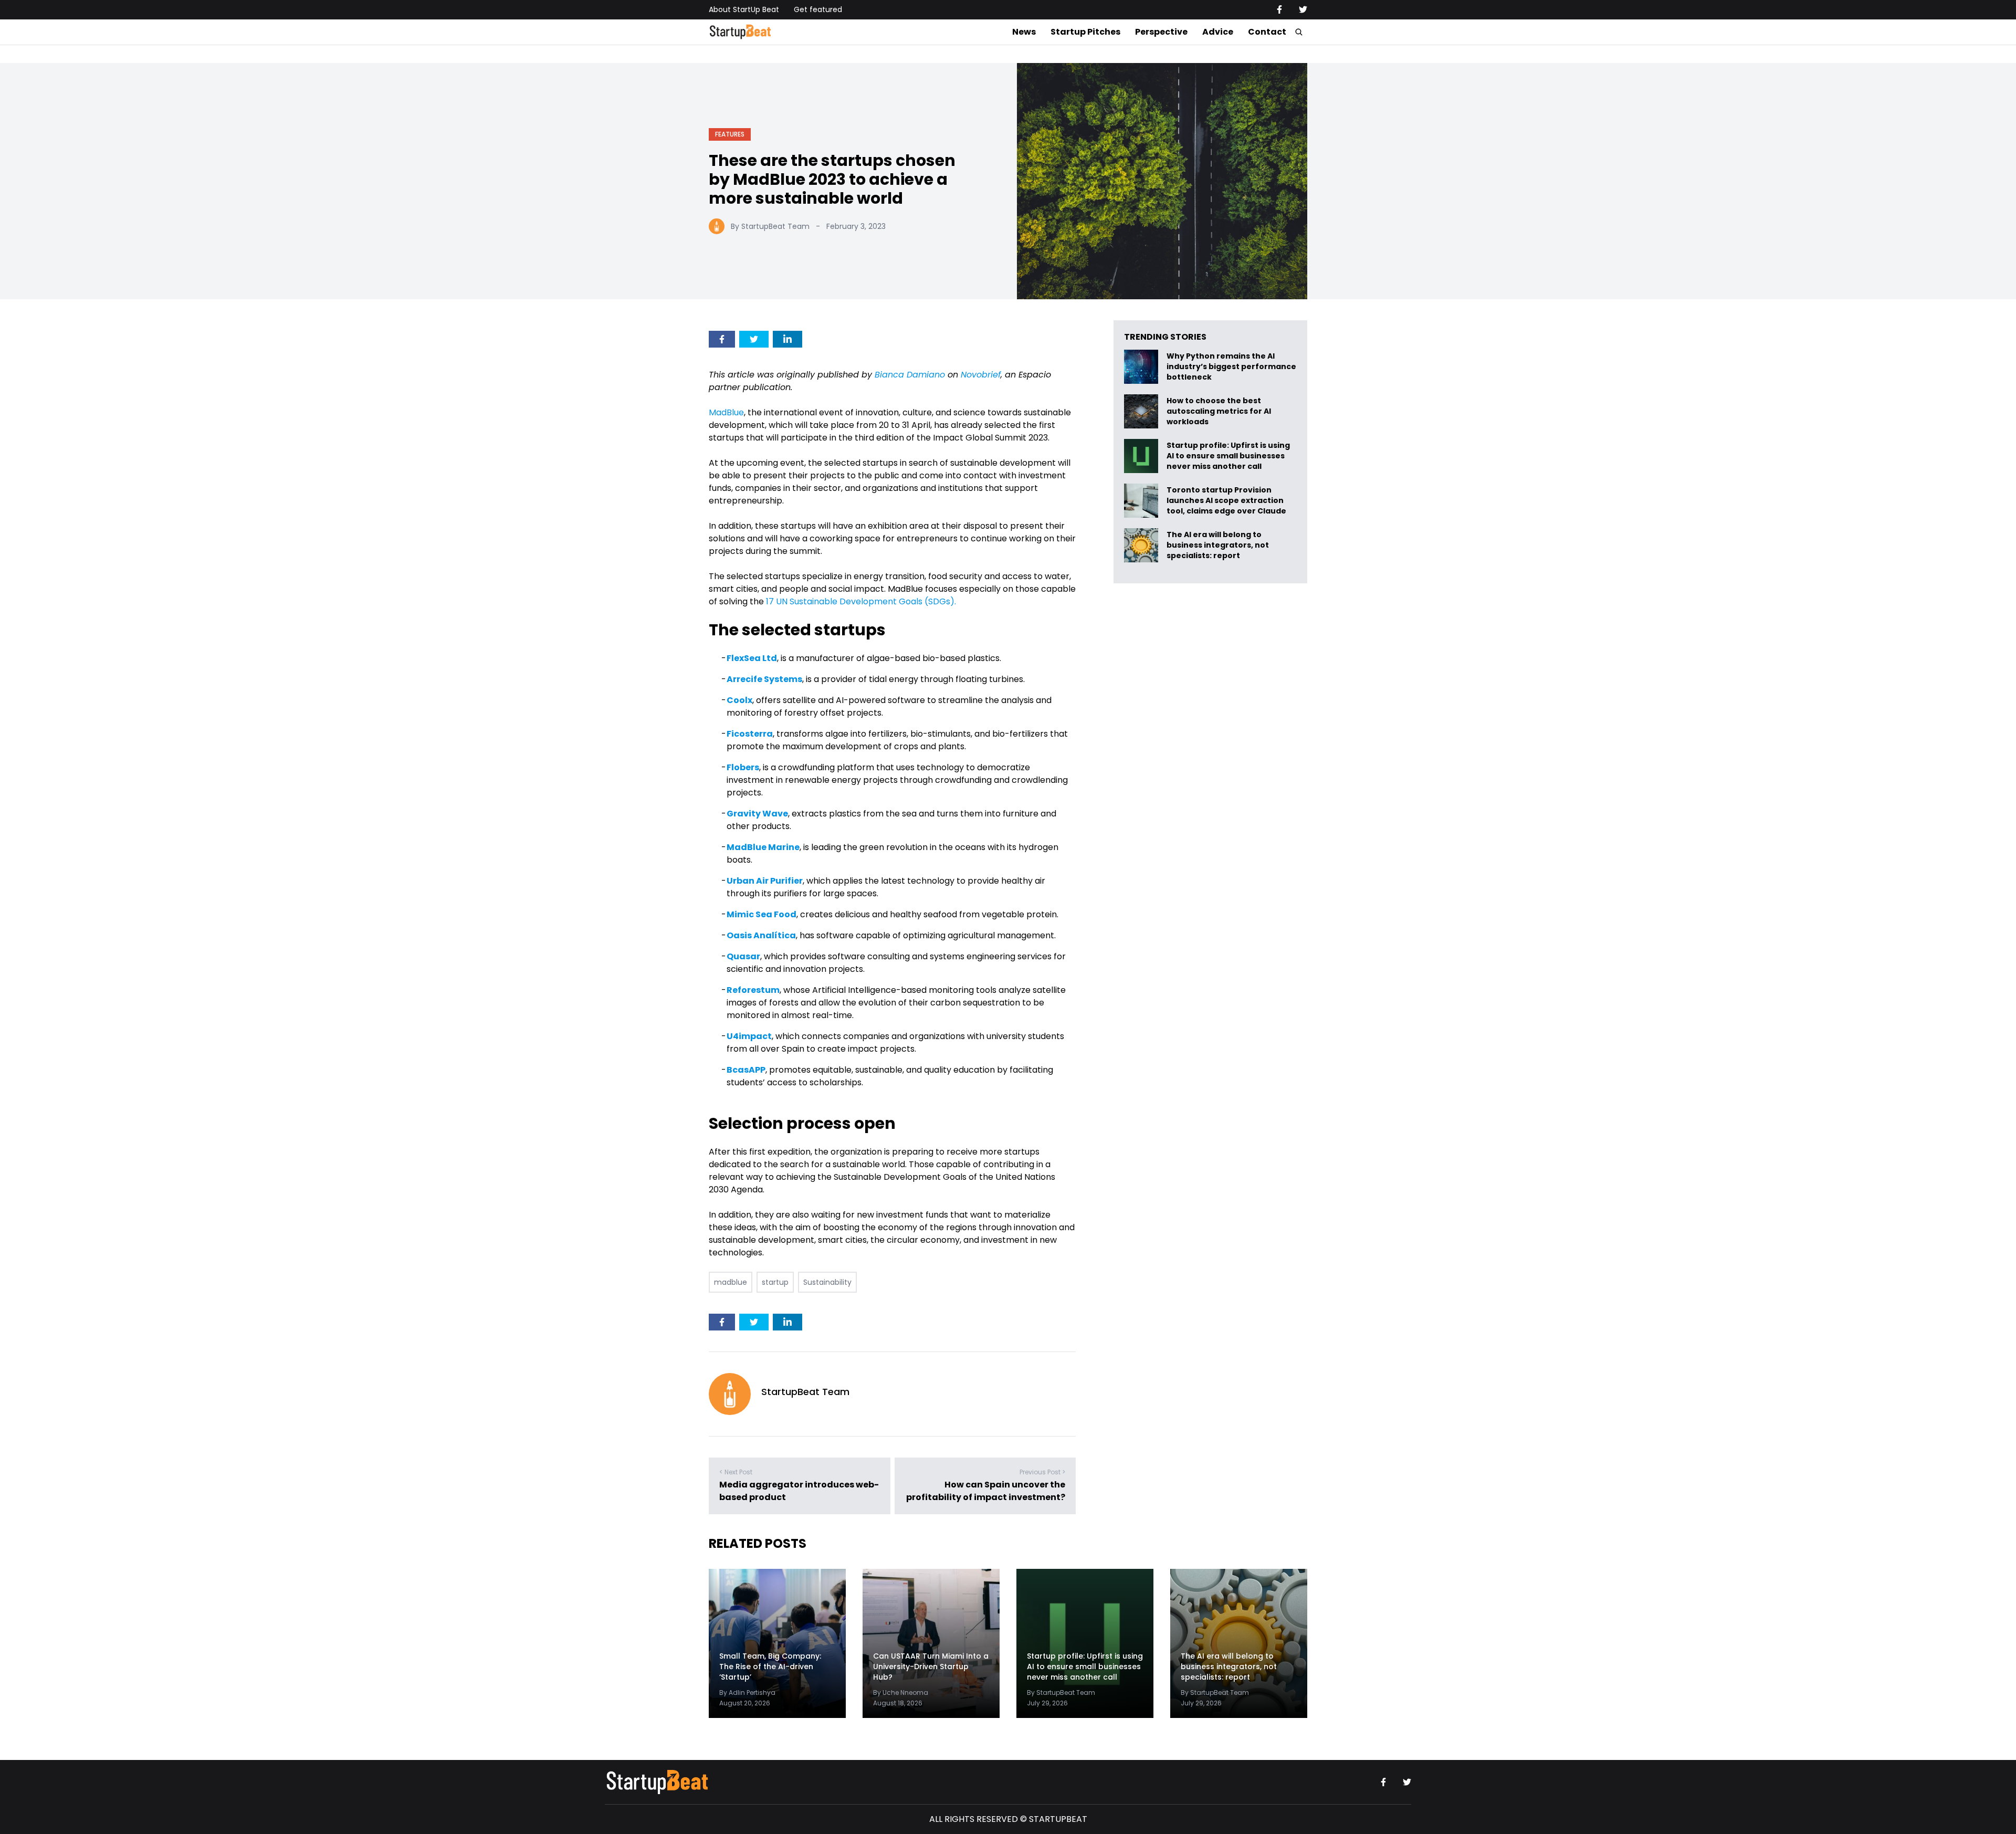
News (1024, 32)
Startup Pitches (1085, 32)
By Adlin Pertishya (747, 1692)
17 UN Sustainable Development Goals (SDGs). (861, 601)
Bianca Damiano (910, 375)
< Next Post (736, 1472)
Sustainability (827, 1282)
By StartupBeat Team (770, 226)
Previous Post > (1042, 1472)
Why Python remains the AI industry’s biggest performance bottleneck (1231, 367)
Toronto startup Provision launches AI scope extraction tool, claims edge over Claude (1227, 501)
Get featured (818, 9)
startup (775, 1282)
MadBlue (726, 412)
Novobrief (981, 375)
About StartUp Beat (744, 9)
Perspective (1161, 32)
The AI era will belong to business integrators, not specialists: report (1218, 545)
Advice (1218, 32)
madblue (731, 1282)
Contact (1267, 32)
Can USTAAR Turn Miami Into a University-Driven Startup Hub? (931, 1667)
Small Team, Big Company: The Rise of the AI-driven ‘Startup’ (770, 1667)
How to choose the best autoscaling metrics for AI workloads (1219, 411)
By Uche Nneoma (901, 1692)
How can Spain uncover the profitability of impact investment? (986, 1491)
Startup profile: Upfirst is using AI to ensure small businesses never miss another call (1228, 456)
